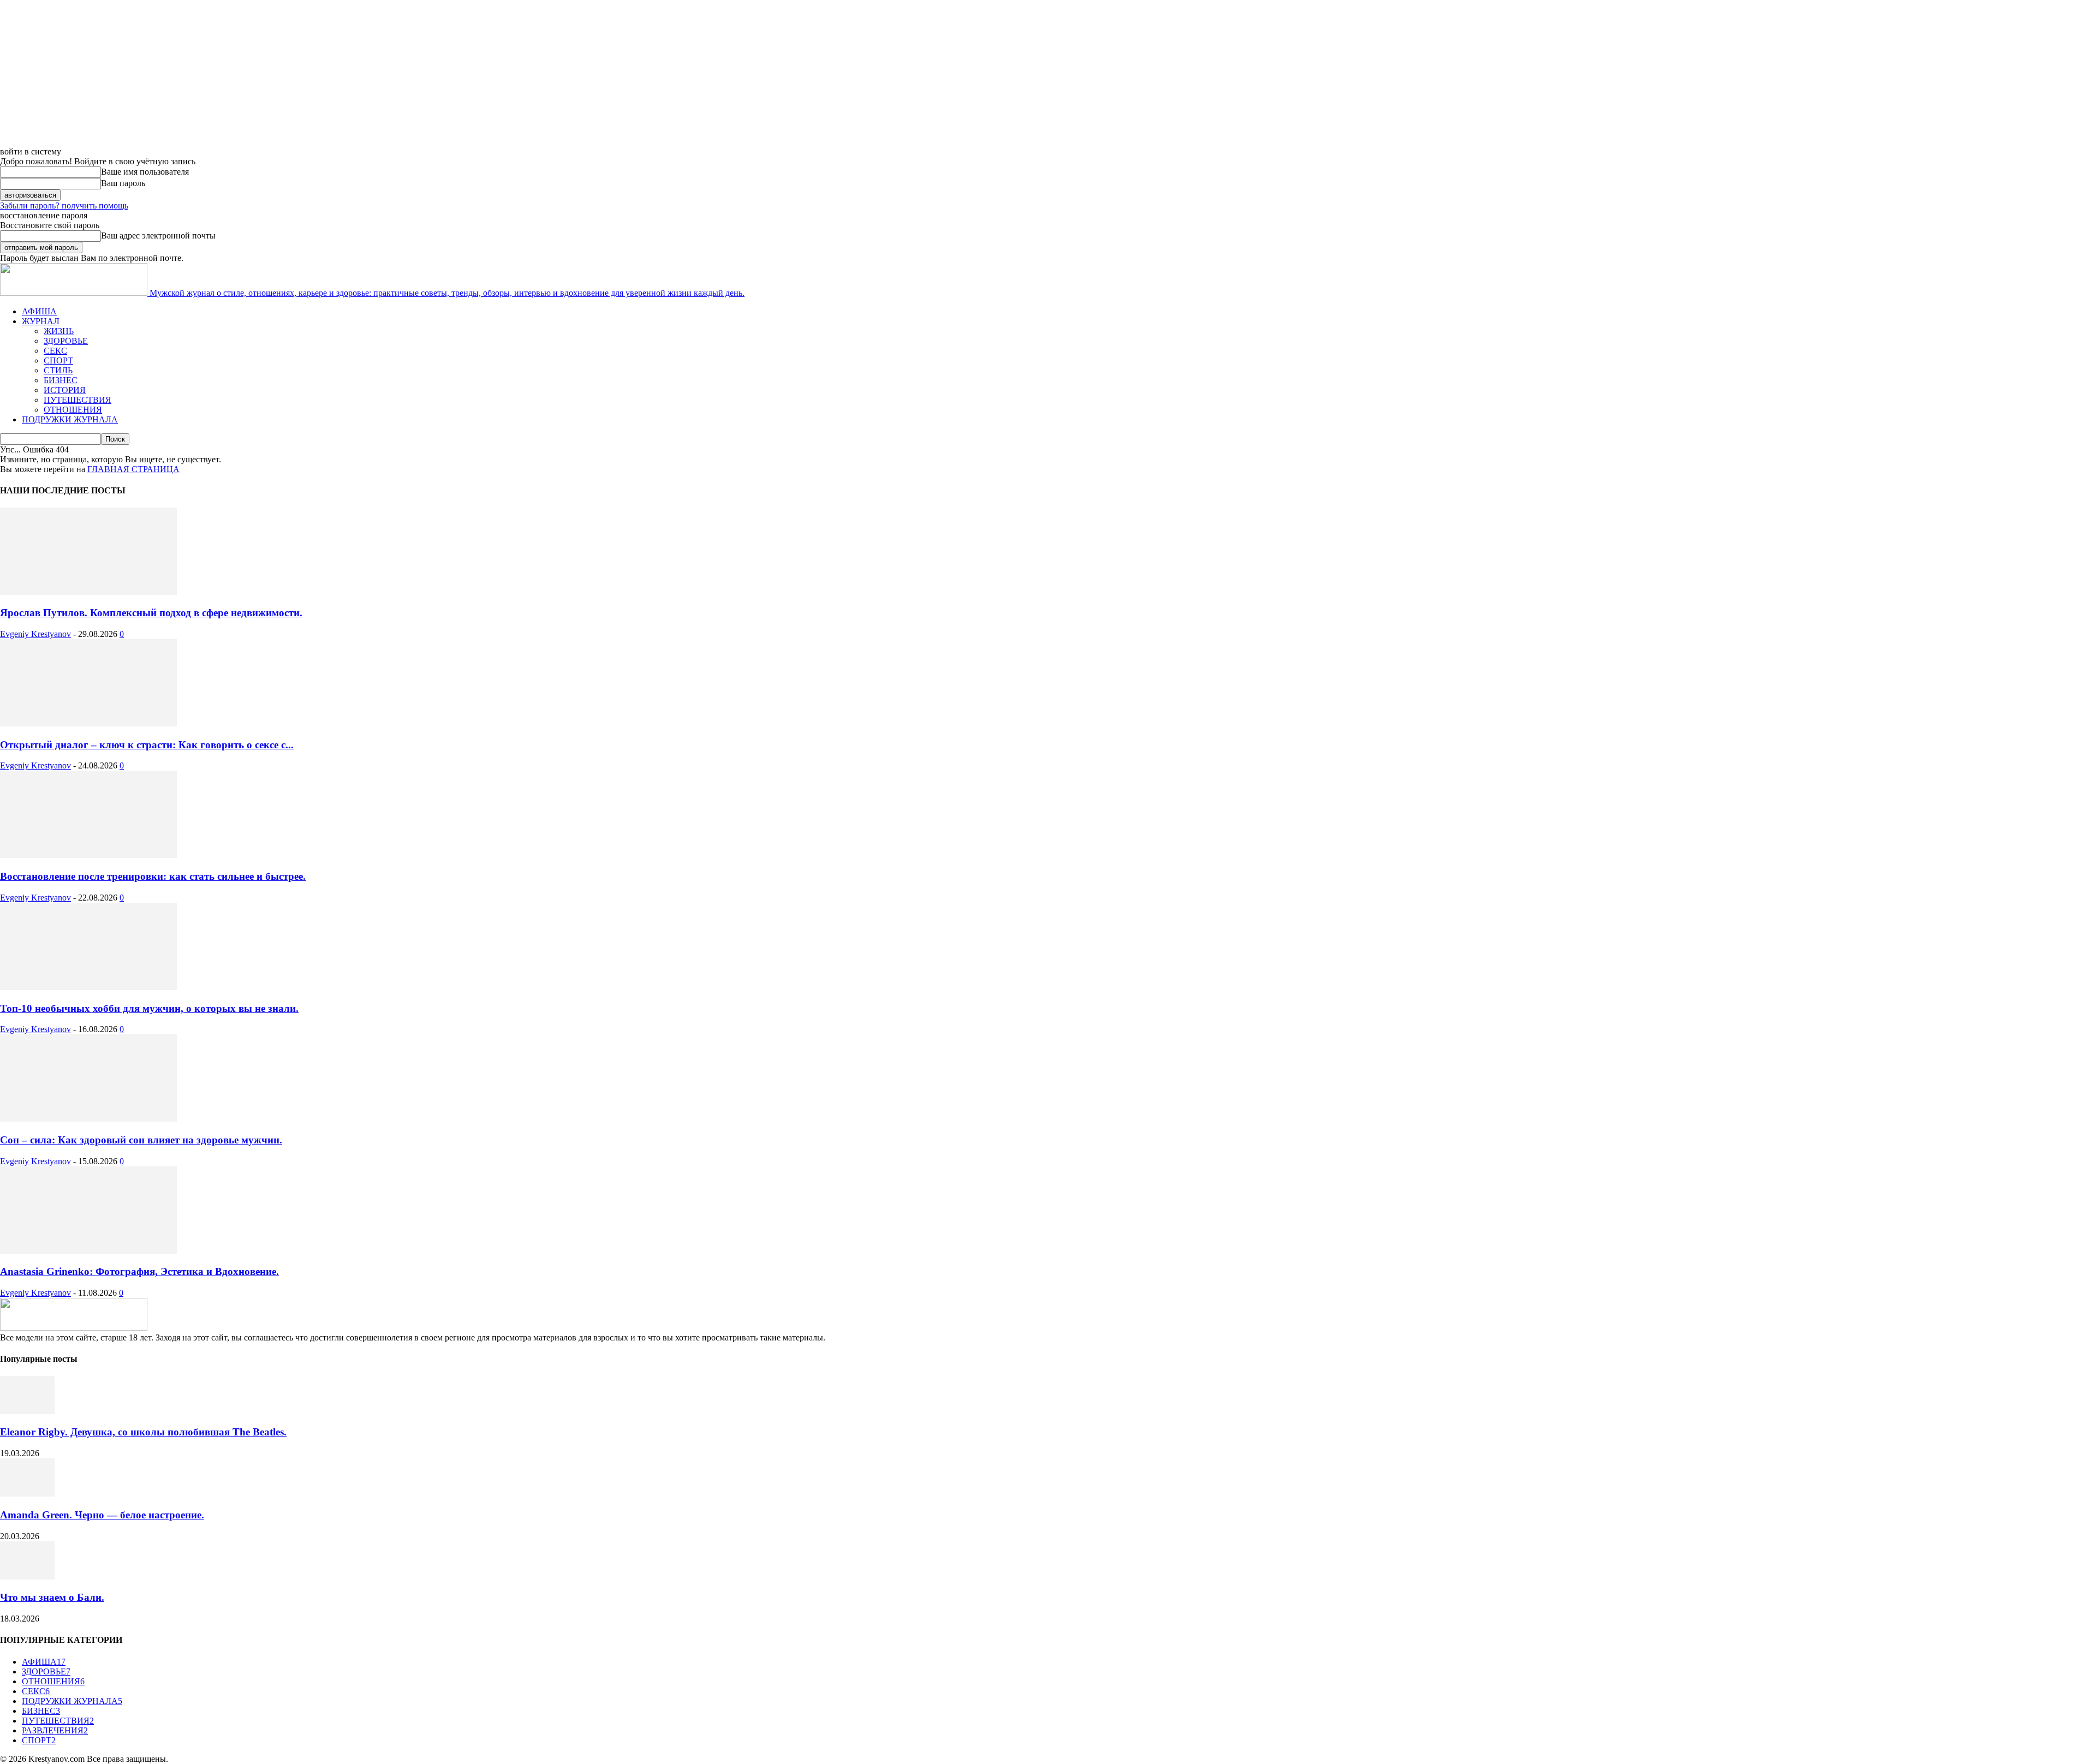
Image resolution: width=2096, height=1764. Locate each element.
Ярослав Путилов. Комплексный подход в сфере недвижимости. (151, 613)
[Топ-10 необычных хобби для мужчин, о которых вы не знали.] (88, 987)
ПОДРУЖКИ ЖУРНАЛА (70, 419)
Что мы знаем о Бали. (52, 1597)
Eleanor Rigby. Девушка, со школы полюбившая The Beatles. (143, 1432)
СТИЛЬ (58, 370)
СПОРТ (58, 360)
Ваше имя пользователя (145, 172)
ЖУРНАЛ (41, 321)
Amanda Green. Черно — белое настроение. (102, 1515)
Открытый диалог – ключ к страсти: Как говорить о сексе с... (147, 745)
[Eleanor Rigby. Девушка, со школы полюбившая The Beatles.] (27, 1411)
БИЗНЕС (61, 380)
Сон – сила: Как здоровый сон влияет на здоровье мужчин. (141, 1140)
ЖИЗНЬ (59, 331)
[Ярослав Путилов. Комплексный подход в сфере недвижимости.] (88, 592)
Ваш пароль (123, 183)
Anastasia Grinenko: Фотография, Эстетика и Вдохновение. (139, 1271)
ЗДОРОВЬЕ (66, 341)
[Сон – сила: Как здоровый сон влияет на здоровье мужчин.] (88, 1119)
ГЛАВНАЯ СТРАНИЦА (133, 469)
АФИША (39, 311)
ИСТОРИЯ (65, 390)
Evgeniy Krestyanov (35, 634)
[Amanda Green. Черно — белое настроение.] (27, 1494)
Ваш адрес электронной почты (158, 236)
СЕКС (55, 351)
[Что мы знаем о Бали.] (27, 1577)
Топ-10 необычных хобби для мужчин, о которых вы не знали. (149, 1008)
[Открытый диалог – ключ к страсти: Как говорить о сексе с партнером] (88, 723)
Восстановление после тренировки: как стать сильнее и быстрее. (153, 876)
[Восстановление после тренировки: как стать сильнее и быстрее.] (88, 855)
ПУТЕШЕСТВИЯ (78, 400)
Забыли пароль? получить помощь (64, 205)
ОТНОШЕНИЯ (73, 410)
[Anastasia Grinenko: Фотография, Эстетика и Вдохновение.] (88, 1251)
